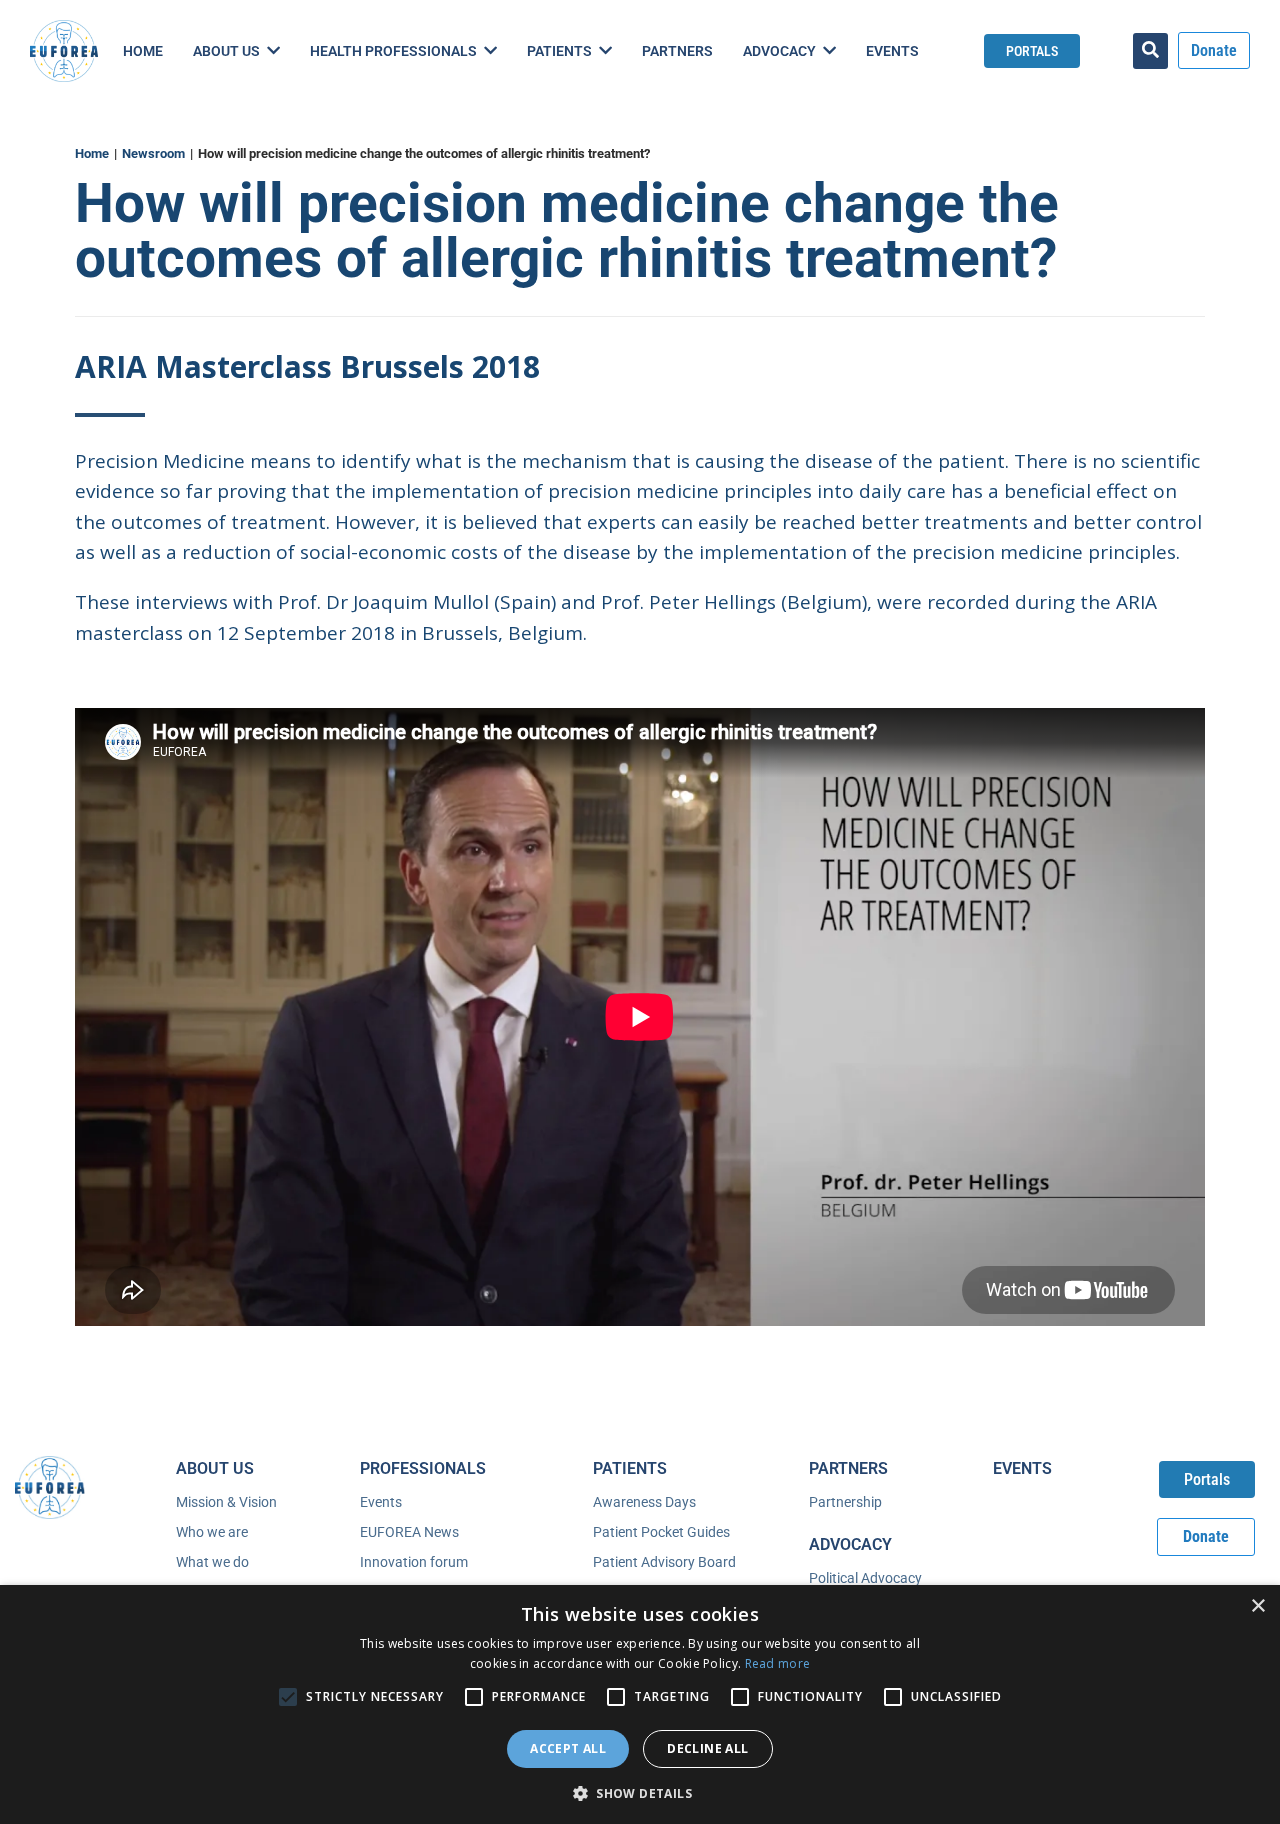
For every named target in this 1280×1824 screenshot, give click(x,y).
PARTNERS (848, 1468)
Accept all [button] (568, 1748)
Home (92, 153)
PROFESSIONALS (423, 1468)
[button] (640, 1791)
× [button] (1257, 1606)
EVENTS (1022, 1468)
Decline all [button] (707, 1748)
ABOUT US (215, 1468)
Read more (778, 1663)
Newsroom (153, 153)
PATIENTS (630, 1468)
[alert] (640, 1704)
